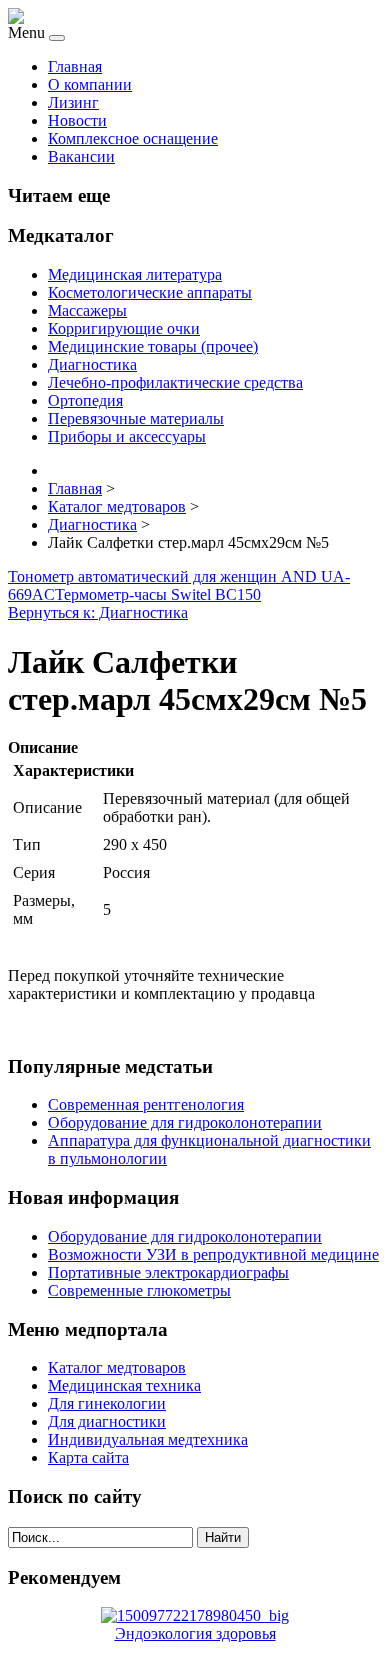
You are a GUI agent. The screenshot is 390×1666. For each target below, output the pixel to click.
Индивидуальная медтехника (148, 1439)
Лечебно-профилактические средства (175, 382)
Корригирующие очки (124, 328)
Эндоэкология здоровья (195, 1633)
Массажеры (87, 310)
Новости (77, 120)
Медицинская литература (135, 274)
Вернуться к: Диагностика (98, 612)
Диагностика (92, 364)
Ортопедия (85, 400)
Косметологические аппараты (150, 292)
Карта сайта (88, 1457)
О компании (90, 84)
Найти (223, 1537)
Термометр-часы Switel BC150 (158, 594)
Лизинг (73, 102)
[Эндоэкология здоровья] (195, 1615)
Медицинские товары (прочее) (153, 346)
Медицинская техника (124, 1385)
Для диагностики (107, 1421)
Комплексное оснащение (133, 138)
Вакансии (81, 156)
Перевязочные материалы (136, 418)
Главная (75, 66)
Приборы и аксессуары (127, 436)
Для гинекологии (107, 1403)
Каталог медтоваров (117, 1367)
